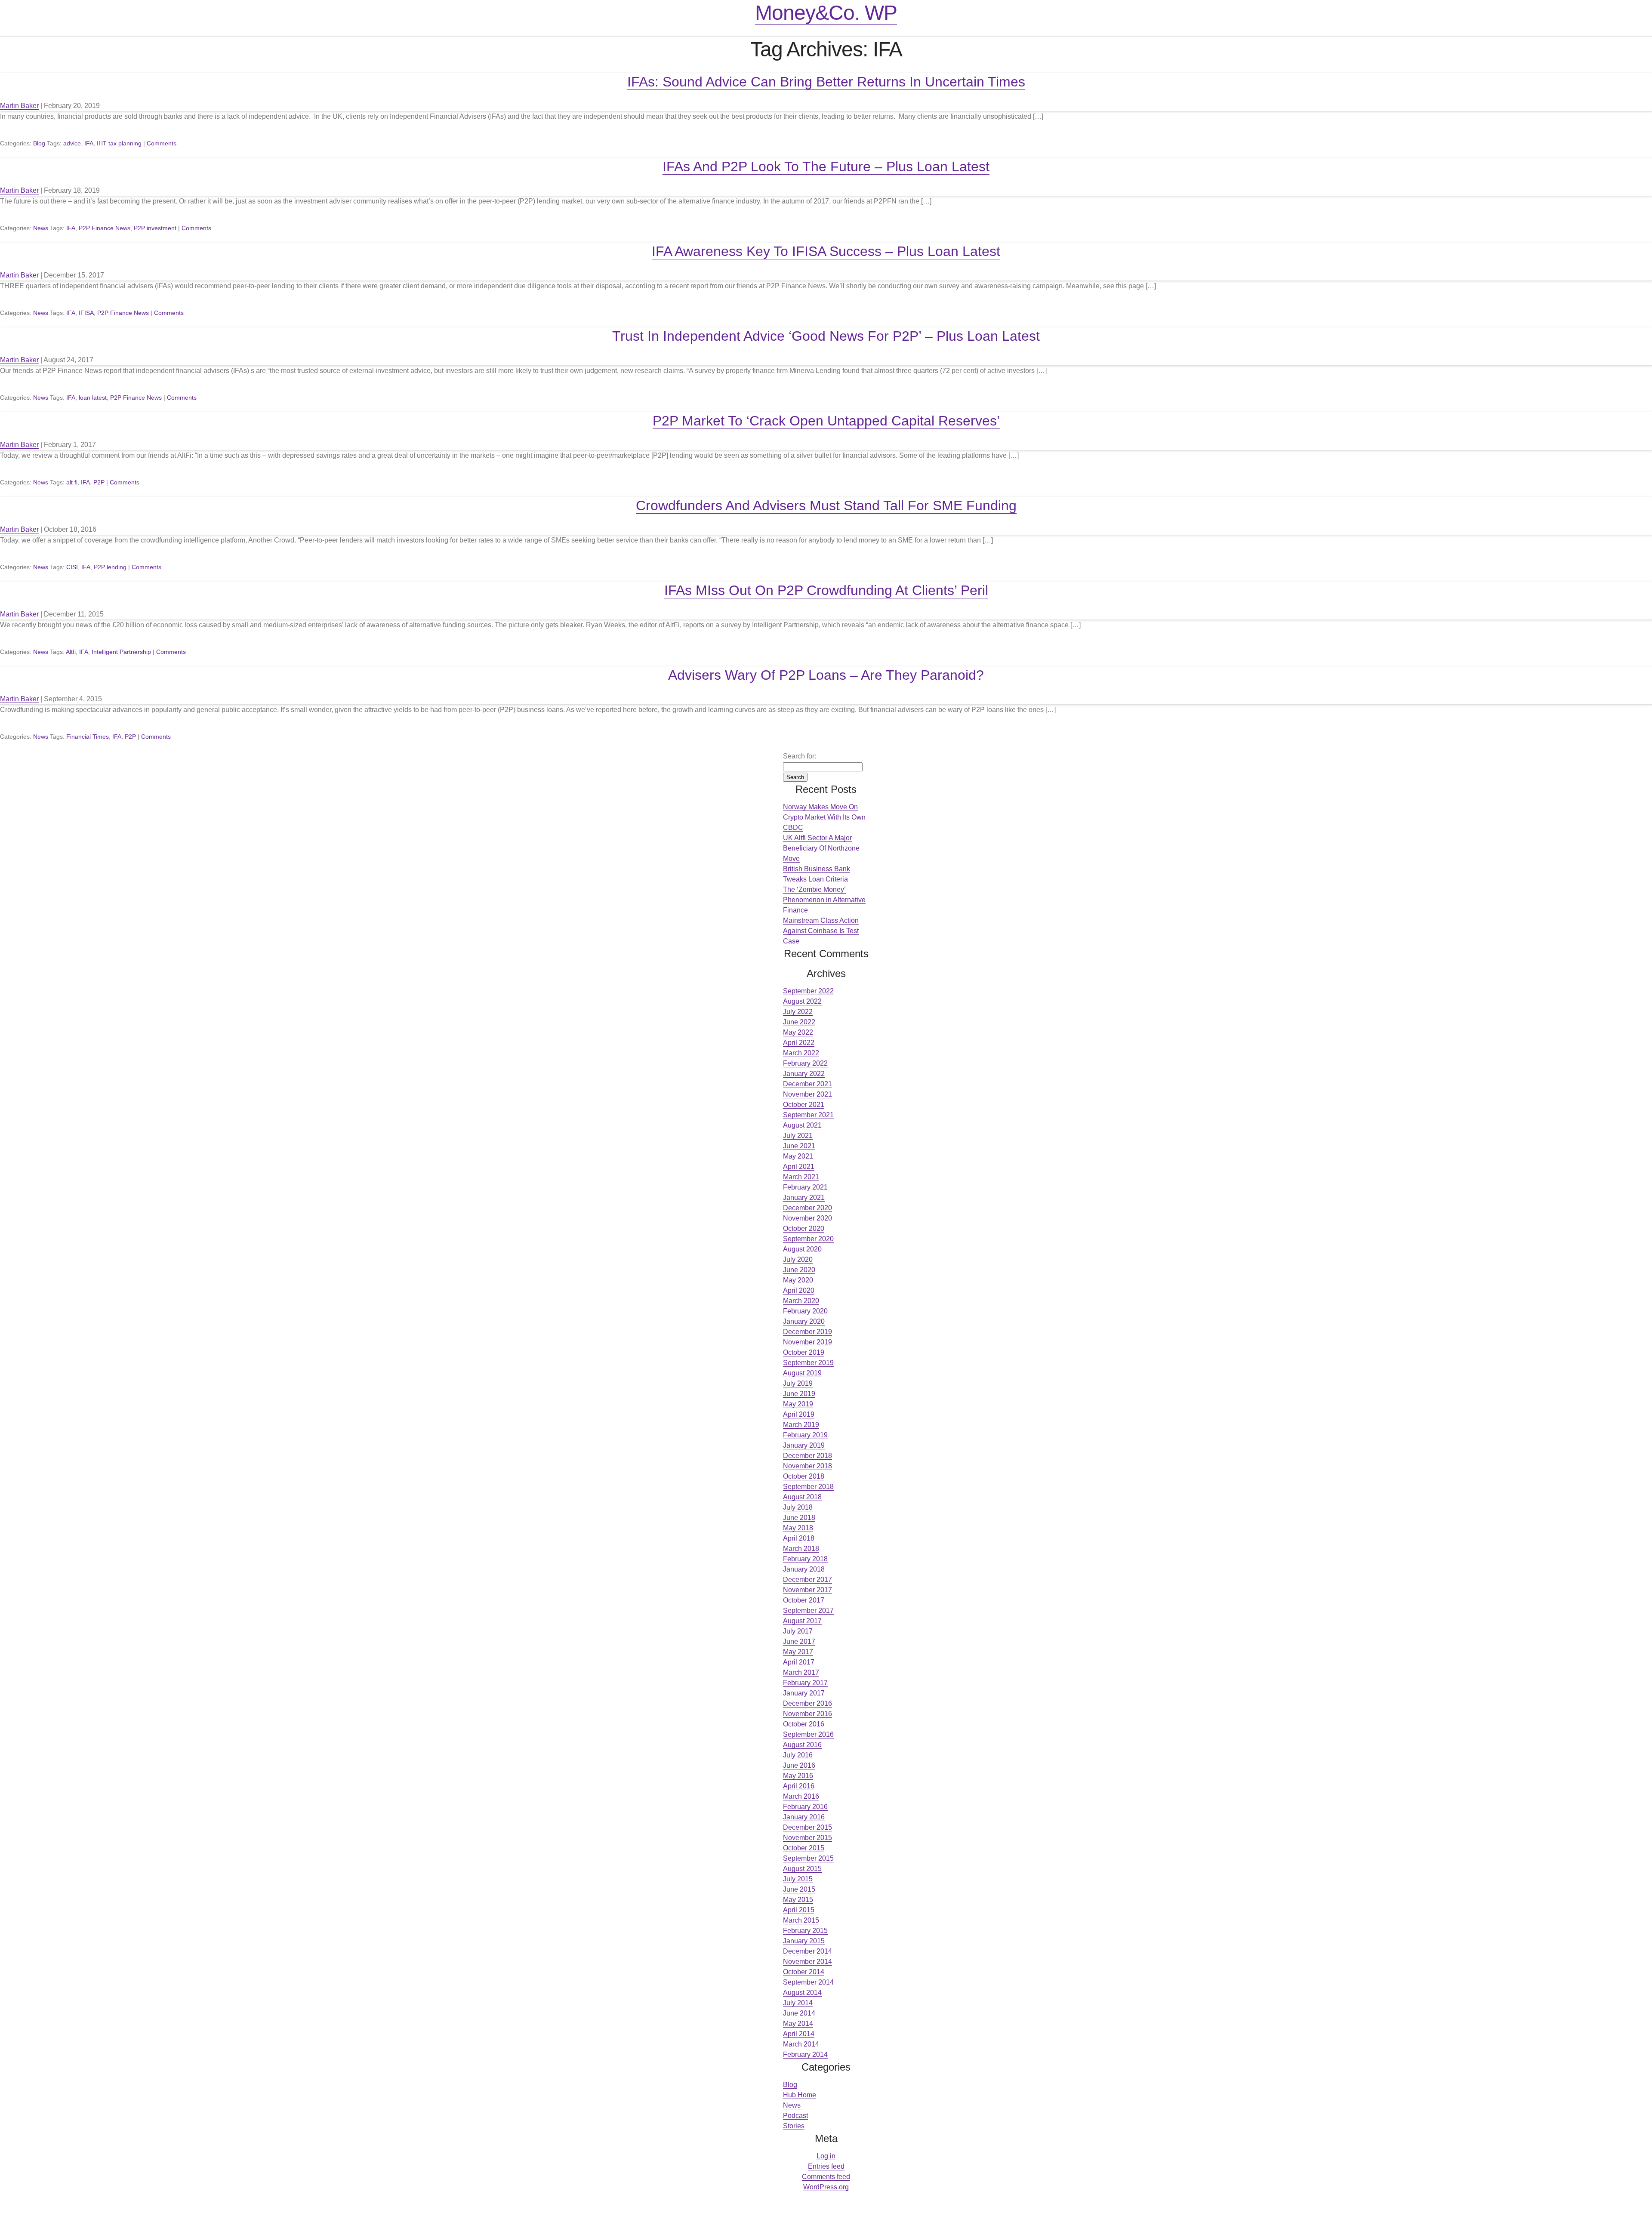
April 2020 (799, 1290)
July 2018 (798, 1507)
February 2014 (805, 2054)
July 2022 (798, 1012)
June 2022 (799, 1022)
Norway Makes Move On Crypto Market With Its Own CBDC (824, 817)
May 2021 (798, 1156)
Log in (826, 2156)
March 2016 (801, 1796)
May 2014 (798, 2023)
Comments (162, 143)
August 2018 (802, 1497)
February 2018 (805, 1559)
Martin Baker (19, 106)
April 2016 (799, 1786)
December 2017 (808, 1580)
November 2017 (808, 1590)
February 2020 (805, 1311)
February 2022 (805, 1063)
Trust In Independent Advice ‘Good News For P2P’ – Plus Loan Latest (826, 336)
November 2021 (808, 1094)
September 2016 (808, 1734)
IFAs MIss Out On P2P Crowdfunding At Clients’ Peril (826, 590)
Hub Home (800, 2095)
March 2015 (801, 1920)
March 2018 (801, 1549)
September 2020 (808, 1239)
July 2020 (798, 1259)
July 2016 (798, 1755)
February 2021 (805, 1187)
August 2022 (802, 1001)
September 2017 (808, 1610)
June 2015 (799, 1889)
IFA (89, 143)
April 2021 (799, 1167)
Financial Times (88, 737)
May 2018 (798, 1528)
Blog (39, 143)
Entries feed (826, 2166)
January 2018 (804, 1569)
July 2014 (798, 2003)
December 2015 (808, 1827)
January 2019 (804, 1445)
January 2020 (804, 1321)
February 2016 (805, 1807)
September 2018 (808, 1487)
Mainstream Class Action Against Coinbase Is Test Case (821, 931)
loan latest (93, 398)
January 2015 (804, 1941)
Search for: (800, 756)
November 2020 (808, 1218)
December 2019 (808, 1332)
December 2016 (808, 1703)
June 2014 (799, 2013)
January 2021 (804, 1197)
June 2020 (799, 1270)
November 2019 (808, 1342)
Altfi (71, 652)
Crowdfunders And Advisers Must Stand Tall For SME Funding (826, 505)
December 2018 (808, 1456)
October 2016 (804, 1724)
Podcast (795, 2116)
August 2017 (802, 1621)
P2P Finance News (105, 228)
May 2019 (798, 1404)
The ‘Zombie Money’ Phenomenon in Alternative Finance (824, 900)
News (41, 228)
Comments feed (826, 2177)
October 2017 (804, 1600)
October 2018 (804, 1476)
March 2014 (801, 2044)
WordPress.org (826, 2187)
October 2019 (804, 1352)
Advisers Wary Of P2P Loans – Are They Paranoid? (826, 675)
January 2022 (804, 1074)
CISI (72, 567)
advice (72, 143)
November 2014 (808, 1962)
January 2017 (804, 1693)
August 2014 (802, 1993)
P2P (99, 482)
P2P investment (155, 228)
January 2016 (804, 1817)
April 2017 (799, 1662)
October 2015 (804, 1848)
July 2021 (798, 1136)
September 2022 (808, 991)
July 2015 (798, 1879)
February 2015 (805, 1931)
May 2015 (798, 1900)
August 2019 (802, 1373)
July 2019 (798, 1383)
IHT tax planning (119, 143)
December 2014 (808, 1951)
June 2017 (799, 1641)
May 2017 (798, 1652)
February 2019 (805, 1435)
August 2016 (802, 1745)
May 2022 (798, 1032)
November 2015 (808, 1838)
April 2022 (799, 1043)
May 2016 (798, 1776)
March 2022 (801, 1053)
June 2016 (799, 1765)
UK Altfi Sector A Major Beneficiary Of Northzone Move (821, 848)
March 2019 (801, 1425)
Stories (794, 2126)
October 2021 (804, 1105)
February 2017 (805, 1683)
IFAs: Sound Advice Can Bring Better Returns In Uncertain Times (826, 82)
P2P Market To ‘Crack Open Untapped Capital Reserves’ (826, 421)
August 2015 (802, 1869)
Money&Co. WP (826, 13)
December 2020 (808, 1208)
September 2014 (808, 1982)
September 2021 (808, 1115)
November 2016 (808, 1714)
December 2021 (808, 1084)
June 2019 (799, 1394)
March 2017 (801, 1672)
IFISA (86, 313)
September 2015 (808, 1858)
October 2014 (804, 1972)
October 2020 (804, 1228)
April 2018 (799, 1538)
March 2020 (801, 1301)
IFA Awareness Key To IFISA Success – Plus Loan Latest (826, 251)
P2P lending (110, 567)
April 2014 (799, 2034)
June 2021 (799, 1146)
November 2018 (808, 1466)
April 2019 (799, 1414)
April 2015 (799, 1910)
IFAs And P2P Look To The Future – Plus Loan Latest (826, 166)
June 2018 (799, 1518)
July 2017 (798, 1631)
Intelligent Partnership (121, 652)
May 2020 (798, 1280)
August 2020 (802, 1249)
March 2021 (801, 1177)
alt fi (72, 482)
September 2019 (808, 1363)
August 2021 (802, 1125)
